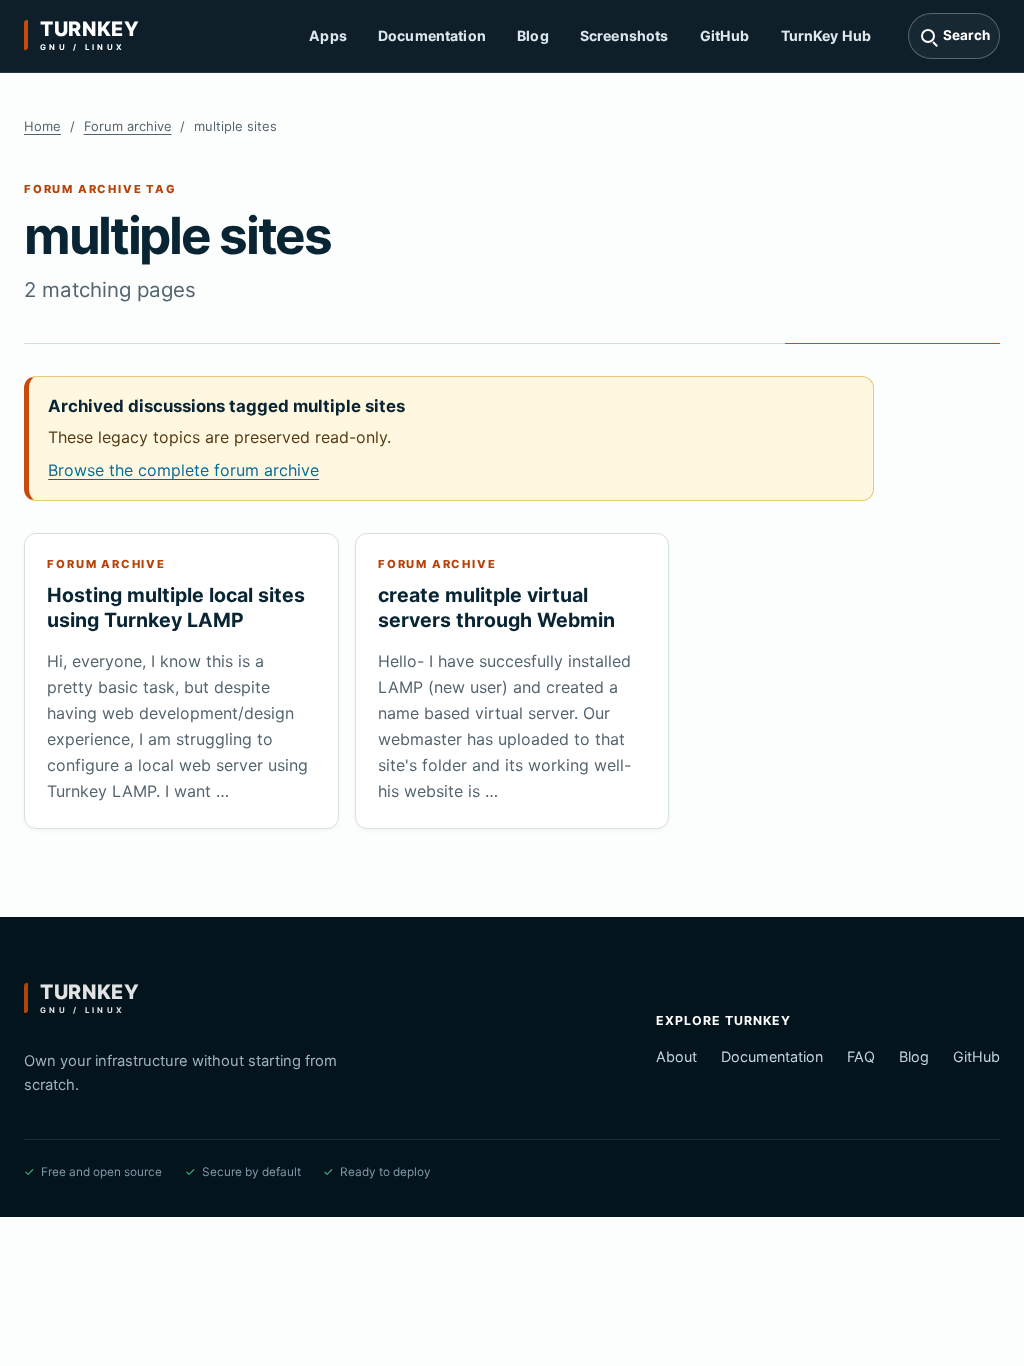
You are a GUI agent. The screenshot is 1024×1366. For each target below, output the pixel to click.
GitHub (725, 35)
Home (42, 126)
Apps (328, 35)
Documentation (432, 35)
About (676, 1056)
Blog (533, 35)
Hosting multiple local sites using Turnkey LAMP (176, 607)
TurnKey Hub (826, 35)
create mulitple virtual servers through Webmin (496, 607)
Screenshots (624, 35)
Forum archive (128, 126)
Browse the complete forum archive (183, 470)
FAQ (861, 1056)
